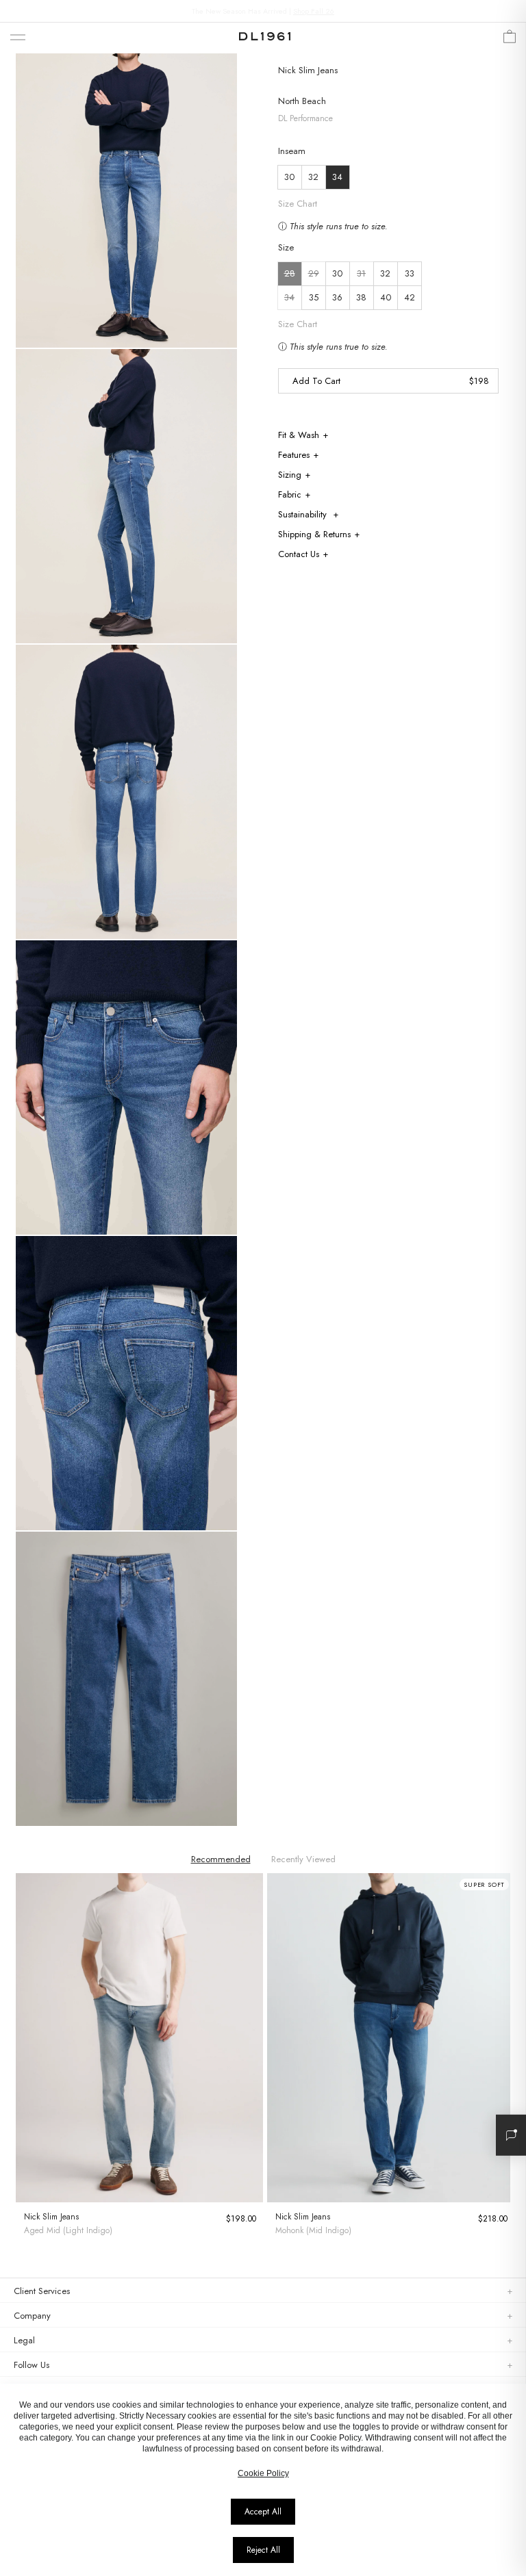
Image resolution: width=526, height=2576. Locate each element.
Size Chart (298, 324)
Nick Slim (297, 70)
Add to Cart (316, 381)
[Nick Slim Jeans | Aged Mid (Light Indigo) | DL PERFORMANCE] (139, 2038)
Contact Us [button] (299, 554)
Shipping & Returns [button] (314, 534)
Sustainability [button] (304, 514)
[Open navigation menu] (18, 38)
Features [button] (294, 455)
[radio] (290, 274)
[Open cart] (510, 40)
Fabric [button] (290, 494)
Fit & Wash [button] (299, 435)
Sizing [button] (290, 475)
